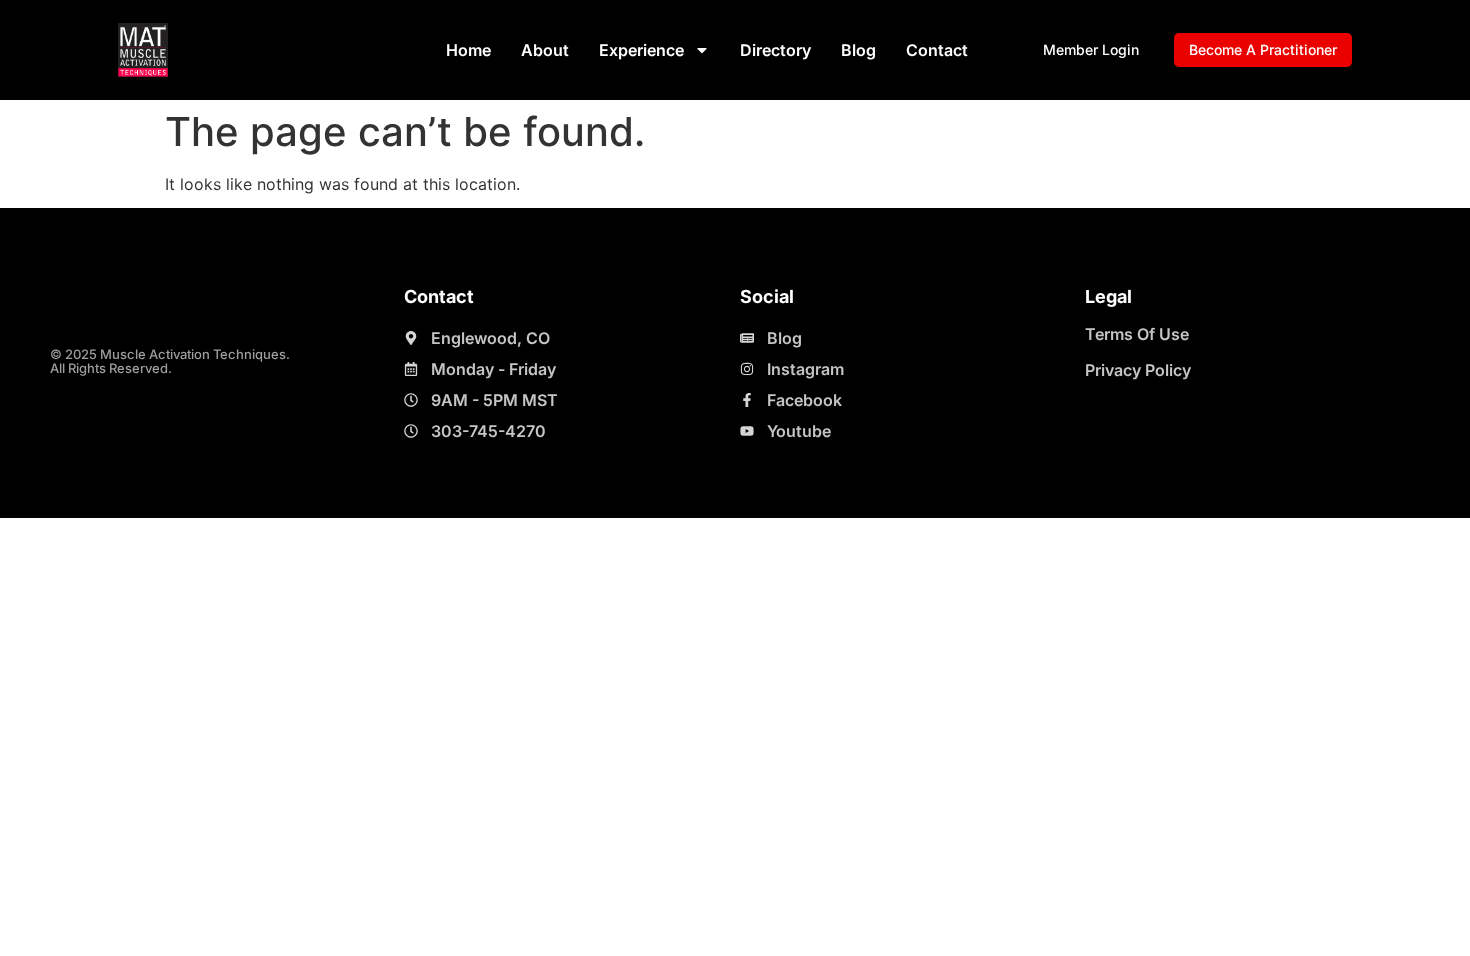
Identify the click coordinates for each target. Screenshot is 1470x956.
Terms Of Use (1137, 334)
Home (468, 50)
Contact (937, 50)
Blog (858, 50)
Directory (775, 50)
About (545, 50)
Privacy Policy (1138, 370)
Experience (641, 50)
